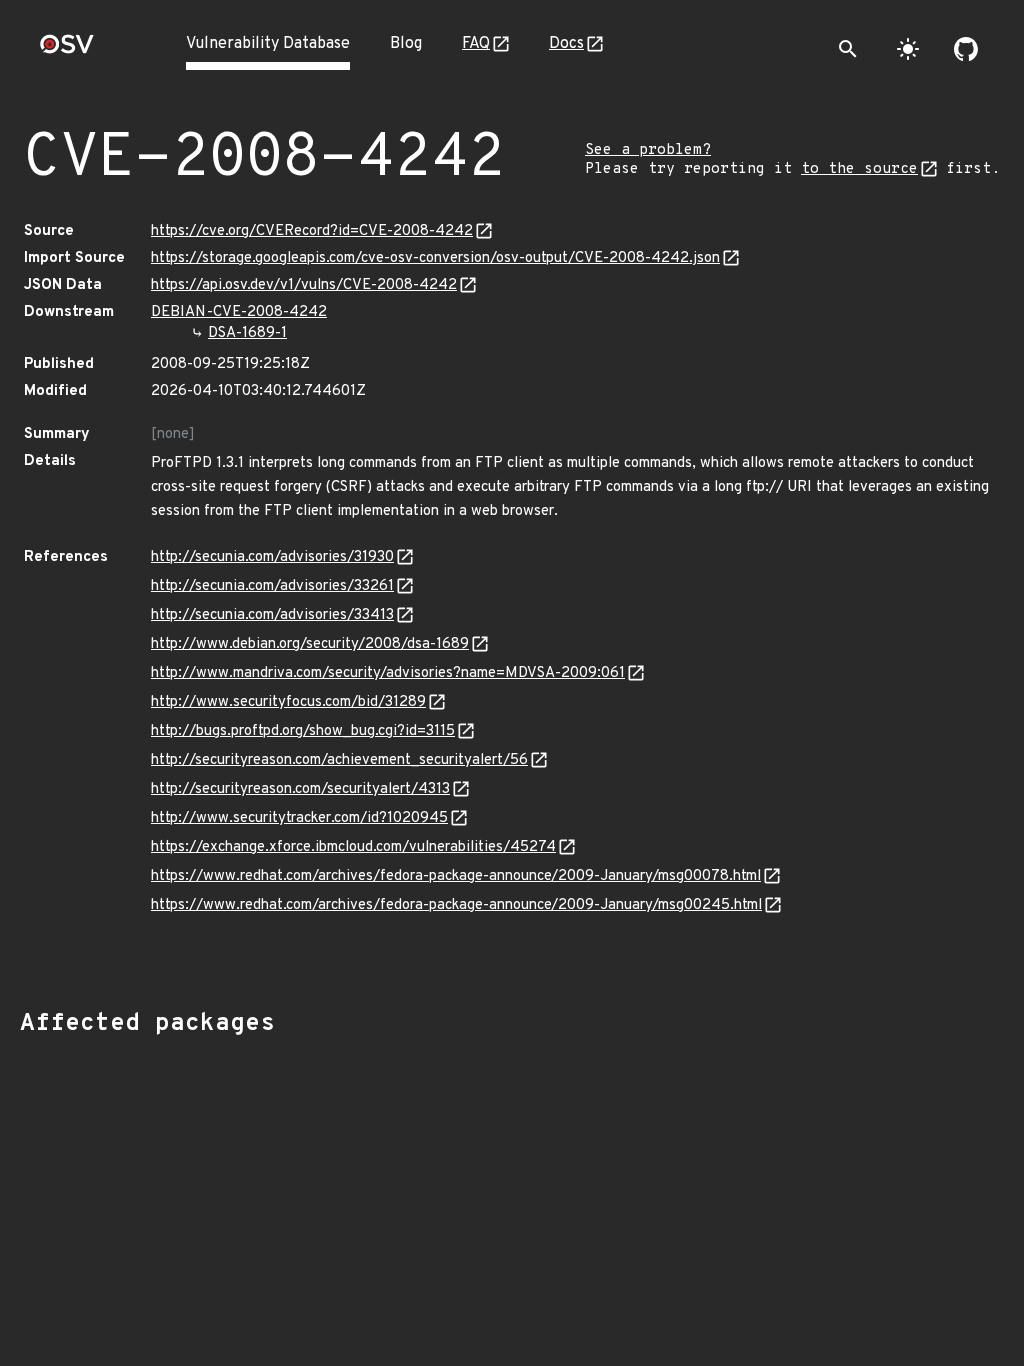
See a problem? (648, 150)
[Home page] (67, 50)
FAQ (476, 44)
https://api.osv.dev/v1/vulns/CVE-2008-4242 (304, 285)
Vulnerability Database (268, 44)
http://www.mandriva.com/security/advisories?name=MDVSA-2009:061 (388, 673)
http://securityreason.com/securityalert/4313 (300, 789)
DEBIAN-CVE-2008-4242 (239, 312)
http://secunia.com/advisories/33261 (272, 586)
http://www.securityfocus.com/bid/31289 (288, 702)
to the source (859, 169)
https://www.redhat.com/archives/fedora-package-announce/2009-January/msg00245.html (456, 905)
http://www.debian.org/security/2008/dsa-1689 (310, 644)
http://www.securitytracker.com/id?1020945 (299, 818)
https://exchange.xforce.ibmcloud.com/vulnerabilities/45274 (353, 847)
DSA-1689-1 (247, 333)
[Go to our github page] (966, 49)
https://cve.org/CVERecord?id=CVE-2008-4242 (312, 231)
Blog (406, 44)
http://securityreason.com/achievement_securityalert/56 (339, 760)
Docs (566, 44)
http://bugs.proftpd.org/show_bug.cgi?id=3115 (303, 731)
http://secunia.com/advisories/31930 (272, 557)
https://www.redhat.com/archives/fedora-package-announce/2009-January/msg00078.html (456, 876)
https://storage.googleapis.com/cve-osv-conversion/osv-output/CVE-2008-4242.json (435, 258)
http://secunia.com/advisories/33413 (272, 615)
